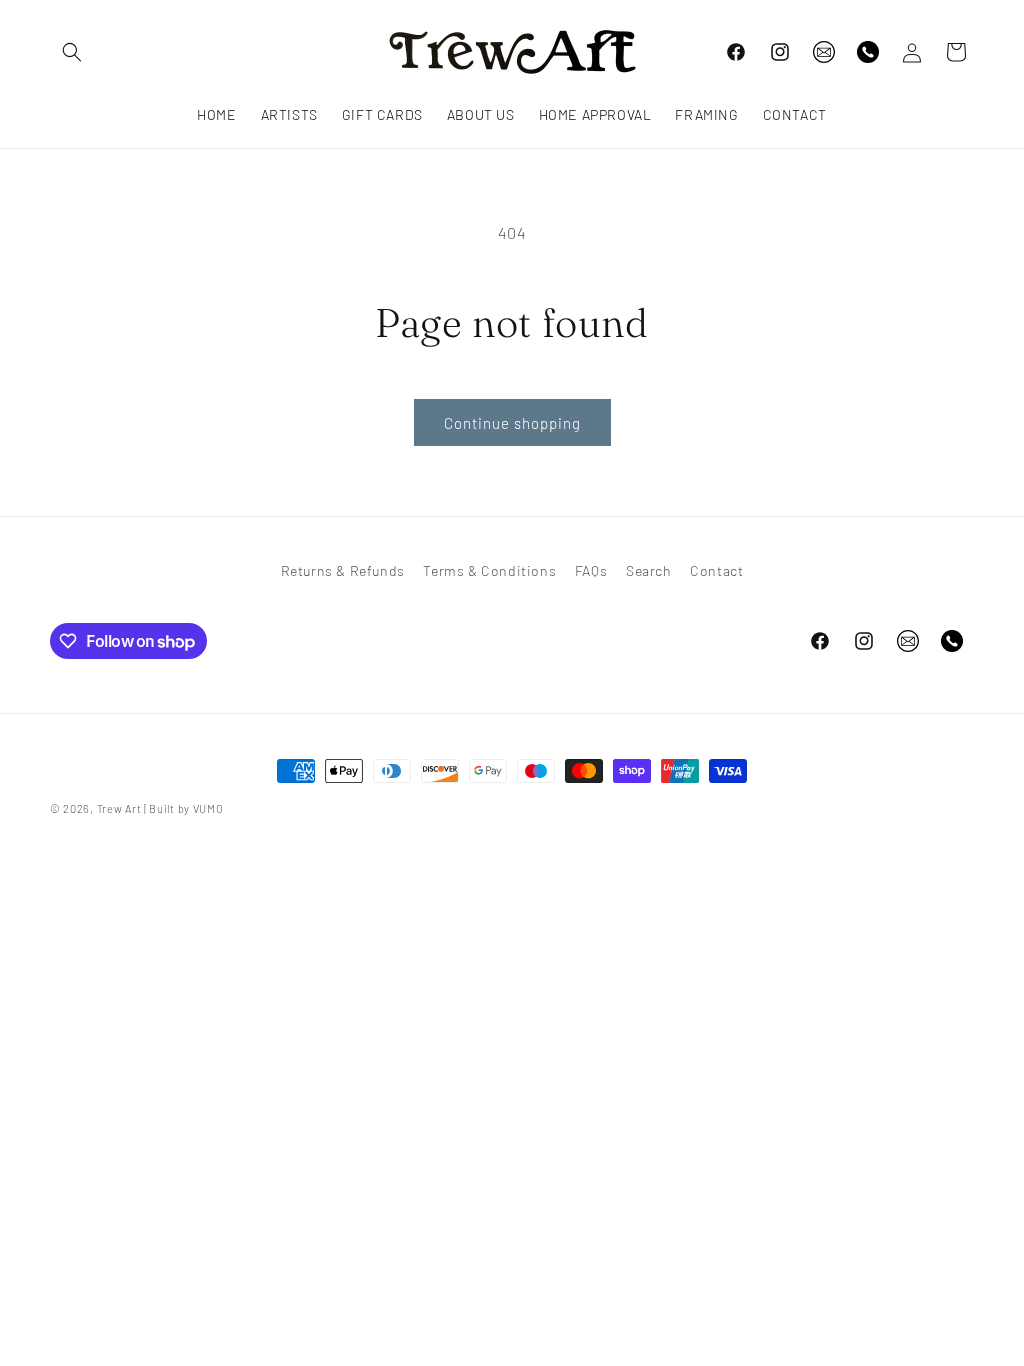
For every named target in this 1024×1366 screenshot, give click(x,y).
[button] (72, 52)
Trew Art (119, 808)
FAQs (591, 570)
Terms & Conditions (489, 570)
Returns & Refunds (343, 570)
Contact (716, 570)
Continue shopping (512, 423)
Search (649, 570)
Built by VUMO (186, 808)
